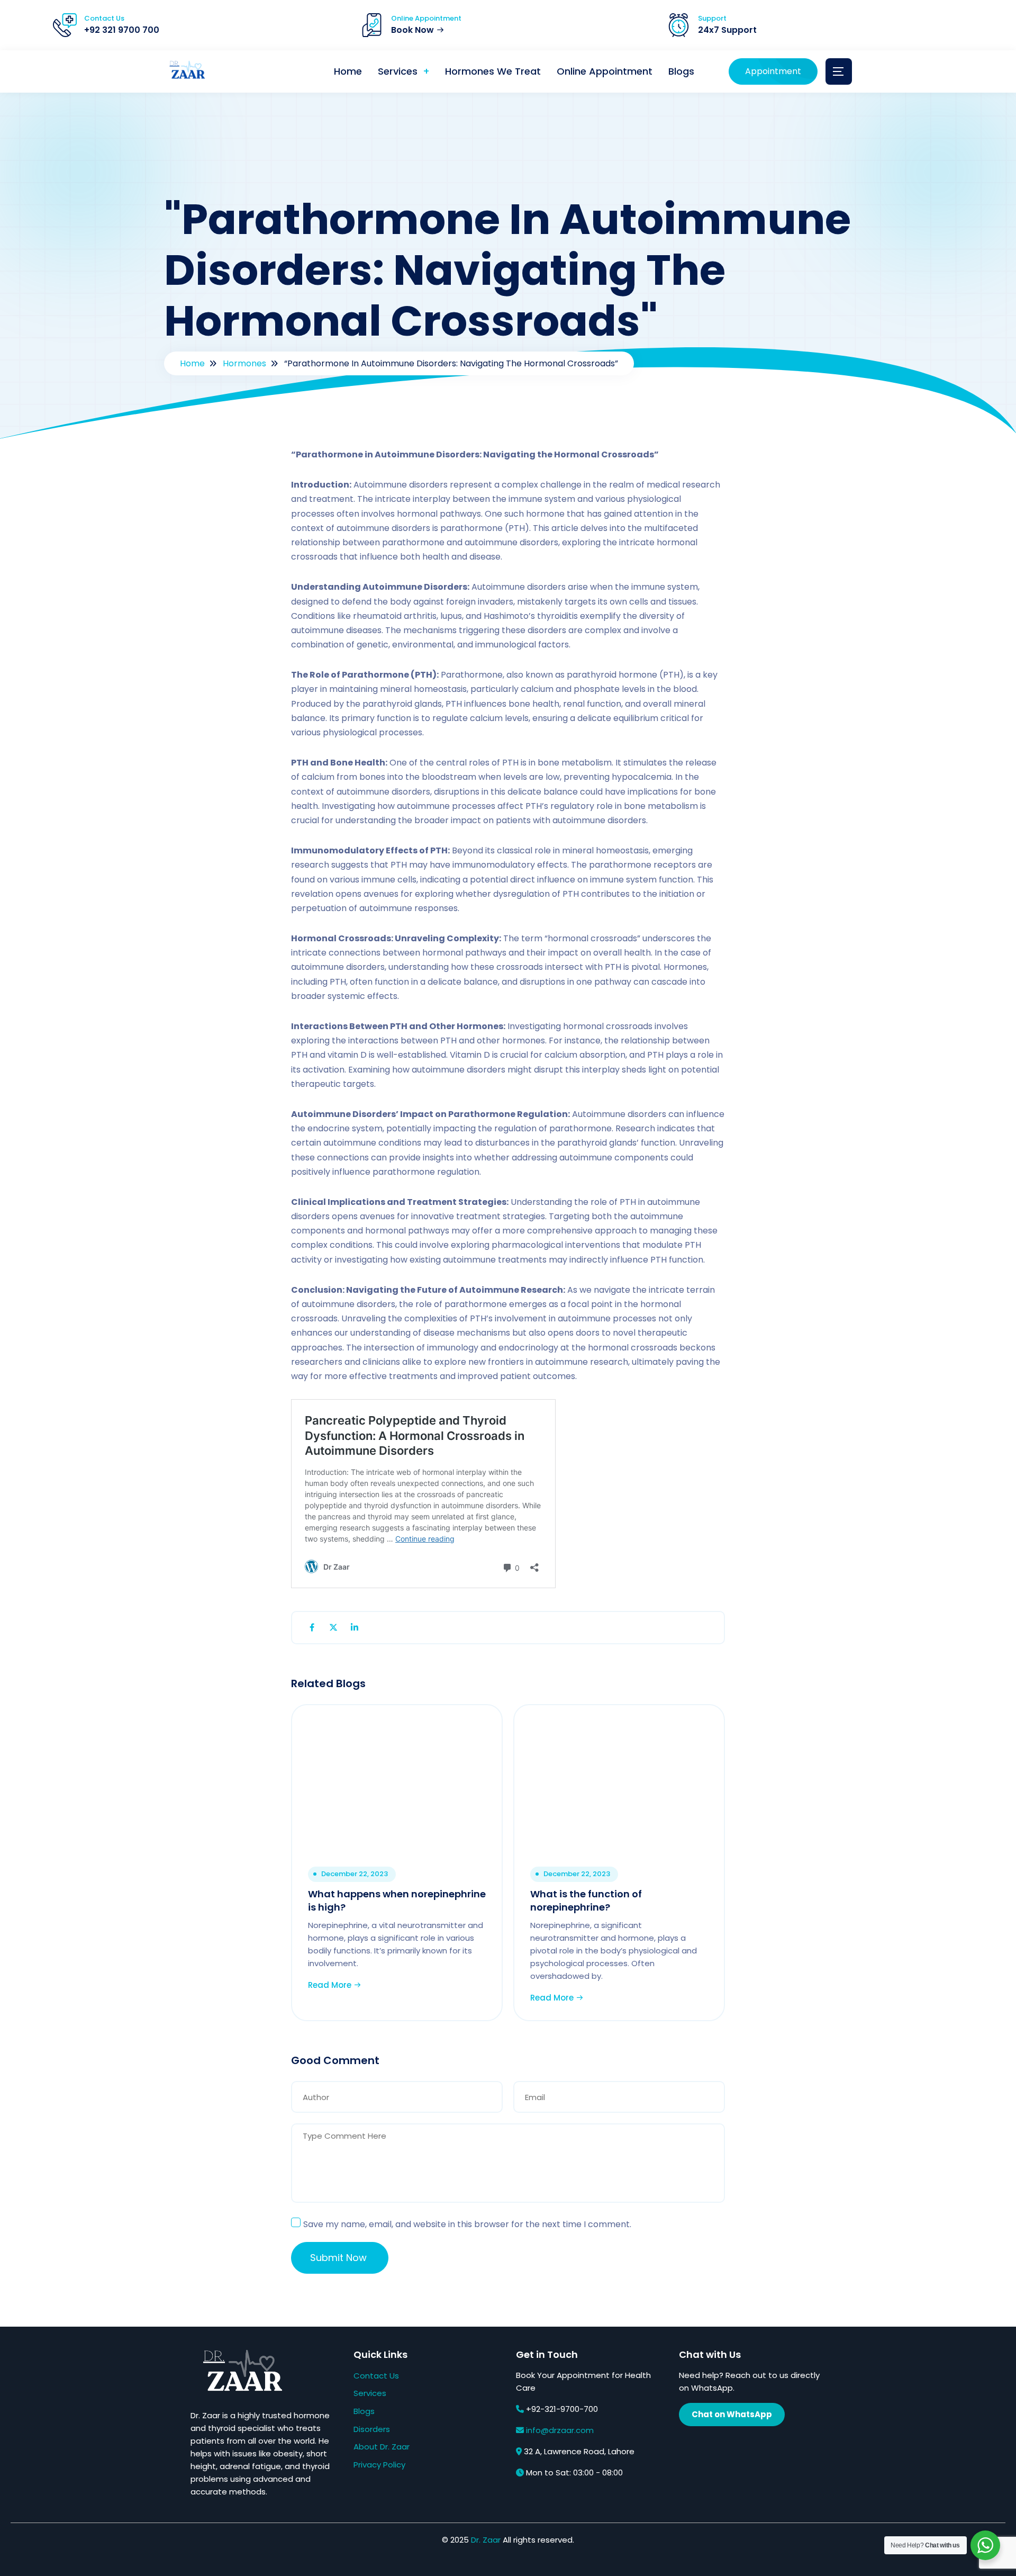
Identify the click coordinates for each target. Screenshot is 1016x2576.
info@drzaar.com (560, 2430)
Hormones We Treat (493, 71)
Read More (331, 1985)
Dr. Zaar (486, 2540)
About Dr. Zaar (382, 2447)
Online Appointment (605, 71)
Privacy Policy (379, 2465)
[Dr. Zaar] (185, 72)
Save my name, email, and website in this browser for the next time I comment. (467, 2224)
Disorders (372, 2429)
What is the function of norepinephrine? (586, 1901)
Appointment (773, 71)
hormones (244, 363)
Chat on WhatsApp (732, 2414)
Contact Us (376, 2376)
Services (398, 71)
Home (348, 71)
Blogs (681, 71)
